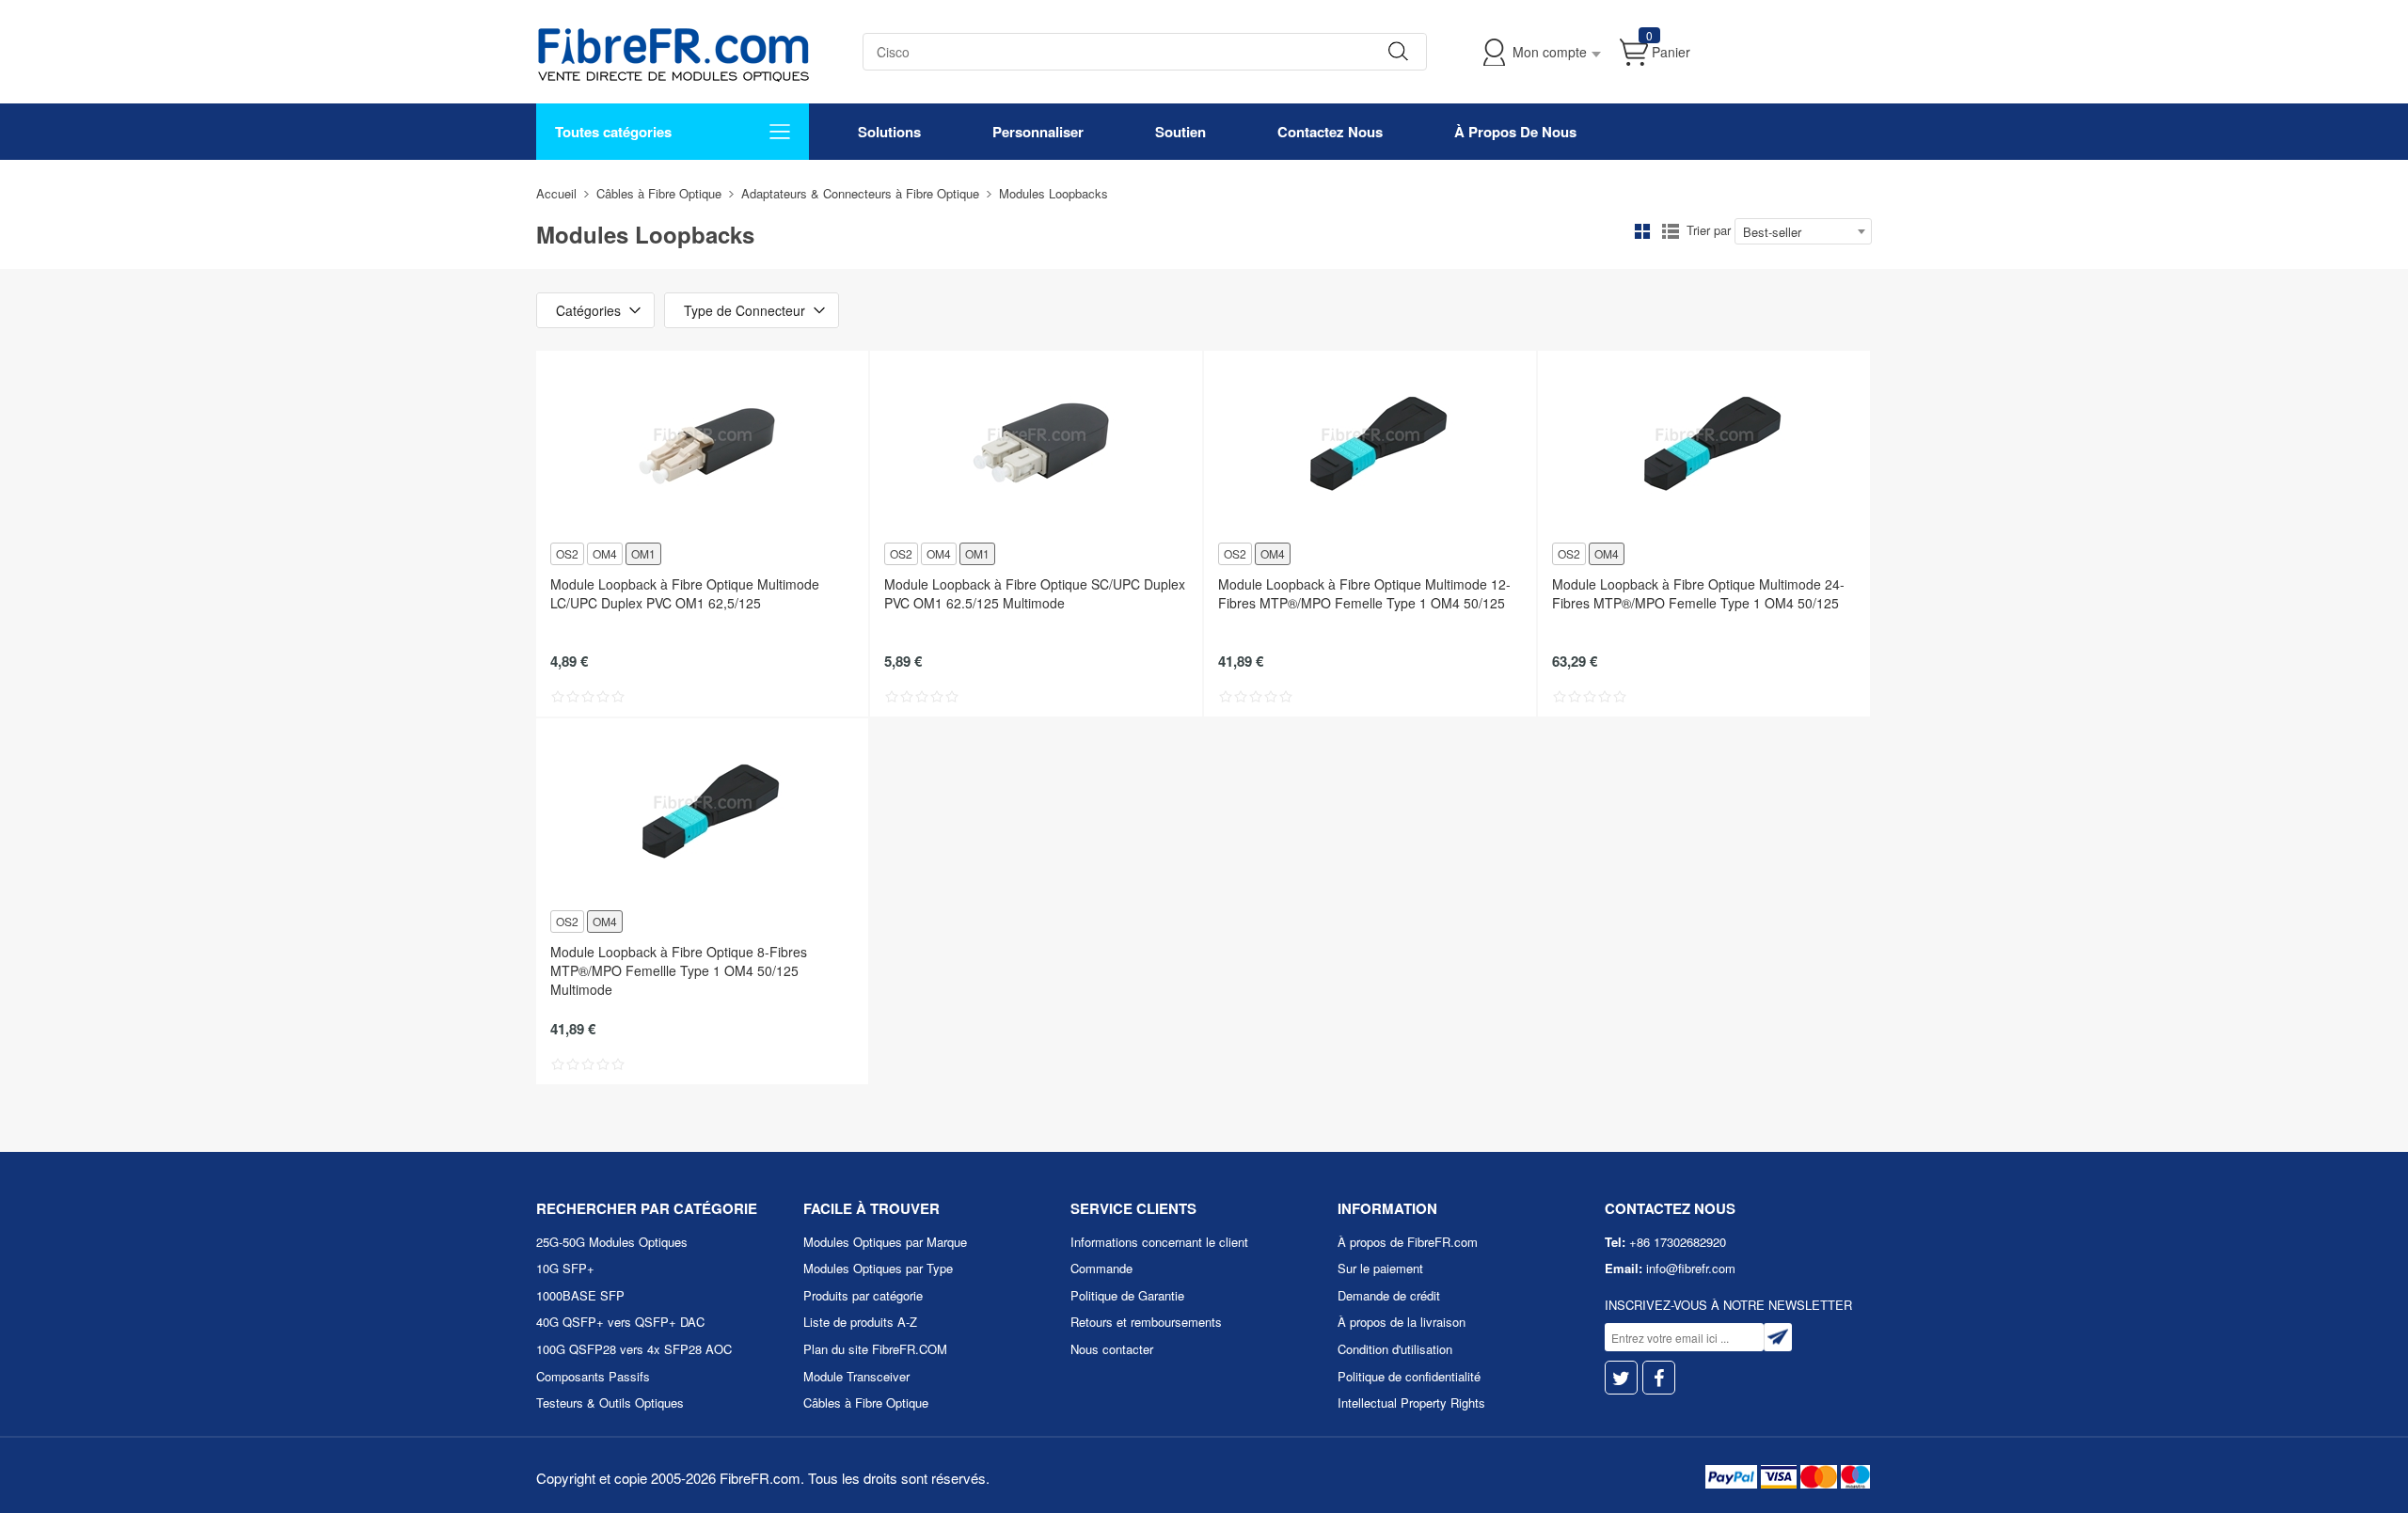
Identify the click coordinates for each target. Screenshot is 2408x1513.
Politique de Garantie (1127, 1295)
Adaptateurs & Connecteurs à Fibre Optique (860, 193)
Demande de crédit (1389, 1295)
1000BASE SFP (580, 1295)
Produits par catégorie (863, 1295)
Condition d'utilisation (1395, 1349)
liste (1671, 231)
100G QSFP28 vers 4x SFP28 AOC (634, 1349)
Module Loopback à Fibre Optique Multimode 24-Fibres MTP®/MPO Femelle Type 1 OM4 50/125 (1698, 593)
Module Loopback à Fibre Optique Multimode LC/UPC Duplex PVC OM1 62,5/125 (685, 593)
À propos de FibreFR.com (1408, 1242)
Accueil (556, 193)
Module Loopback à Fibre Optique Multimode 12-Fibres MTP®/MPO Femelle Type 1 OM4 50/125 (1364, 593)
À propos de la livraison (1402, 1322)
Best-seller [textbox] (1772, 232)
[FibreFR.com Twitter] (1621, 1378)
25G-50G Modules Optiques (612, 1242)
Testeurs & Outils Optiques (610, 1403)
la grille (1642, 231)
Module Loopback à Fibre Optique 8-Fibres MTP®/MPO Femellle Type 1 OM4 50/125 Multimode (679, 970)
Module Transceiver (856, 1376)
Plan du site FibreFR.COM (875, 1349)
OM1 (643, 553)
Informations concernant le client (1159, 1242)
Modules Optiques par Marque (885, 1242)
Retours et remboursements (1146, 1322)
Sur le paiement (1380, 1268)
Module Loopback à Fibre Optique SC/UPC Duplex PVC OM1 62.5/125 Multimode (1035, 593)
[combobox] (1803, 231)
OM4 (605, 553)
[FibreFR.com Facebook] (1659, 1378)
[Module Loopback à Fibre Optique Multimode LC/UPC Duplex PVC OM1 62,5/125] (702, 445)
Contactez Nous (1330, 132)
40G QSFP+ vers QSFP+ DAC (620, 1322)
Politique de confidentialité (1409, 1376)
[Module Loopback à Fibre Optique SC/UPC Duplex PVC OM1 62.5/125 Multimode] (1036, 445)
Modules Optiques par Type (878, 1268)
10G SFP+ (565, 1268)
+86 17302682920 (1678, 1242)
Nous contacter (1112, 1349)
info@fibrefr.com (1691, 1268)
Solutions (889, 132)
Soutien (1180, 132)
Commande (1101, 1268)
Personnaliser (1038, 132)
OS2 (567, 553)
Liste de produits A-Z (860, 1322)
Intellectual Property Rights (1411, 1403)
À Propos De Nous (1515, 132)
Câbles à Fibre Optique (659, 193)
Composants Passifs (593, 1376)
